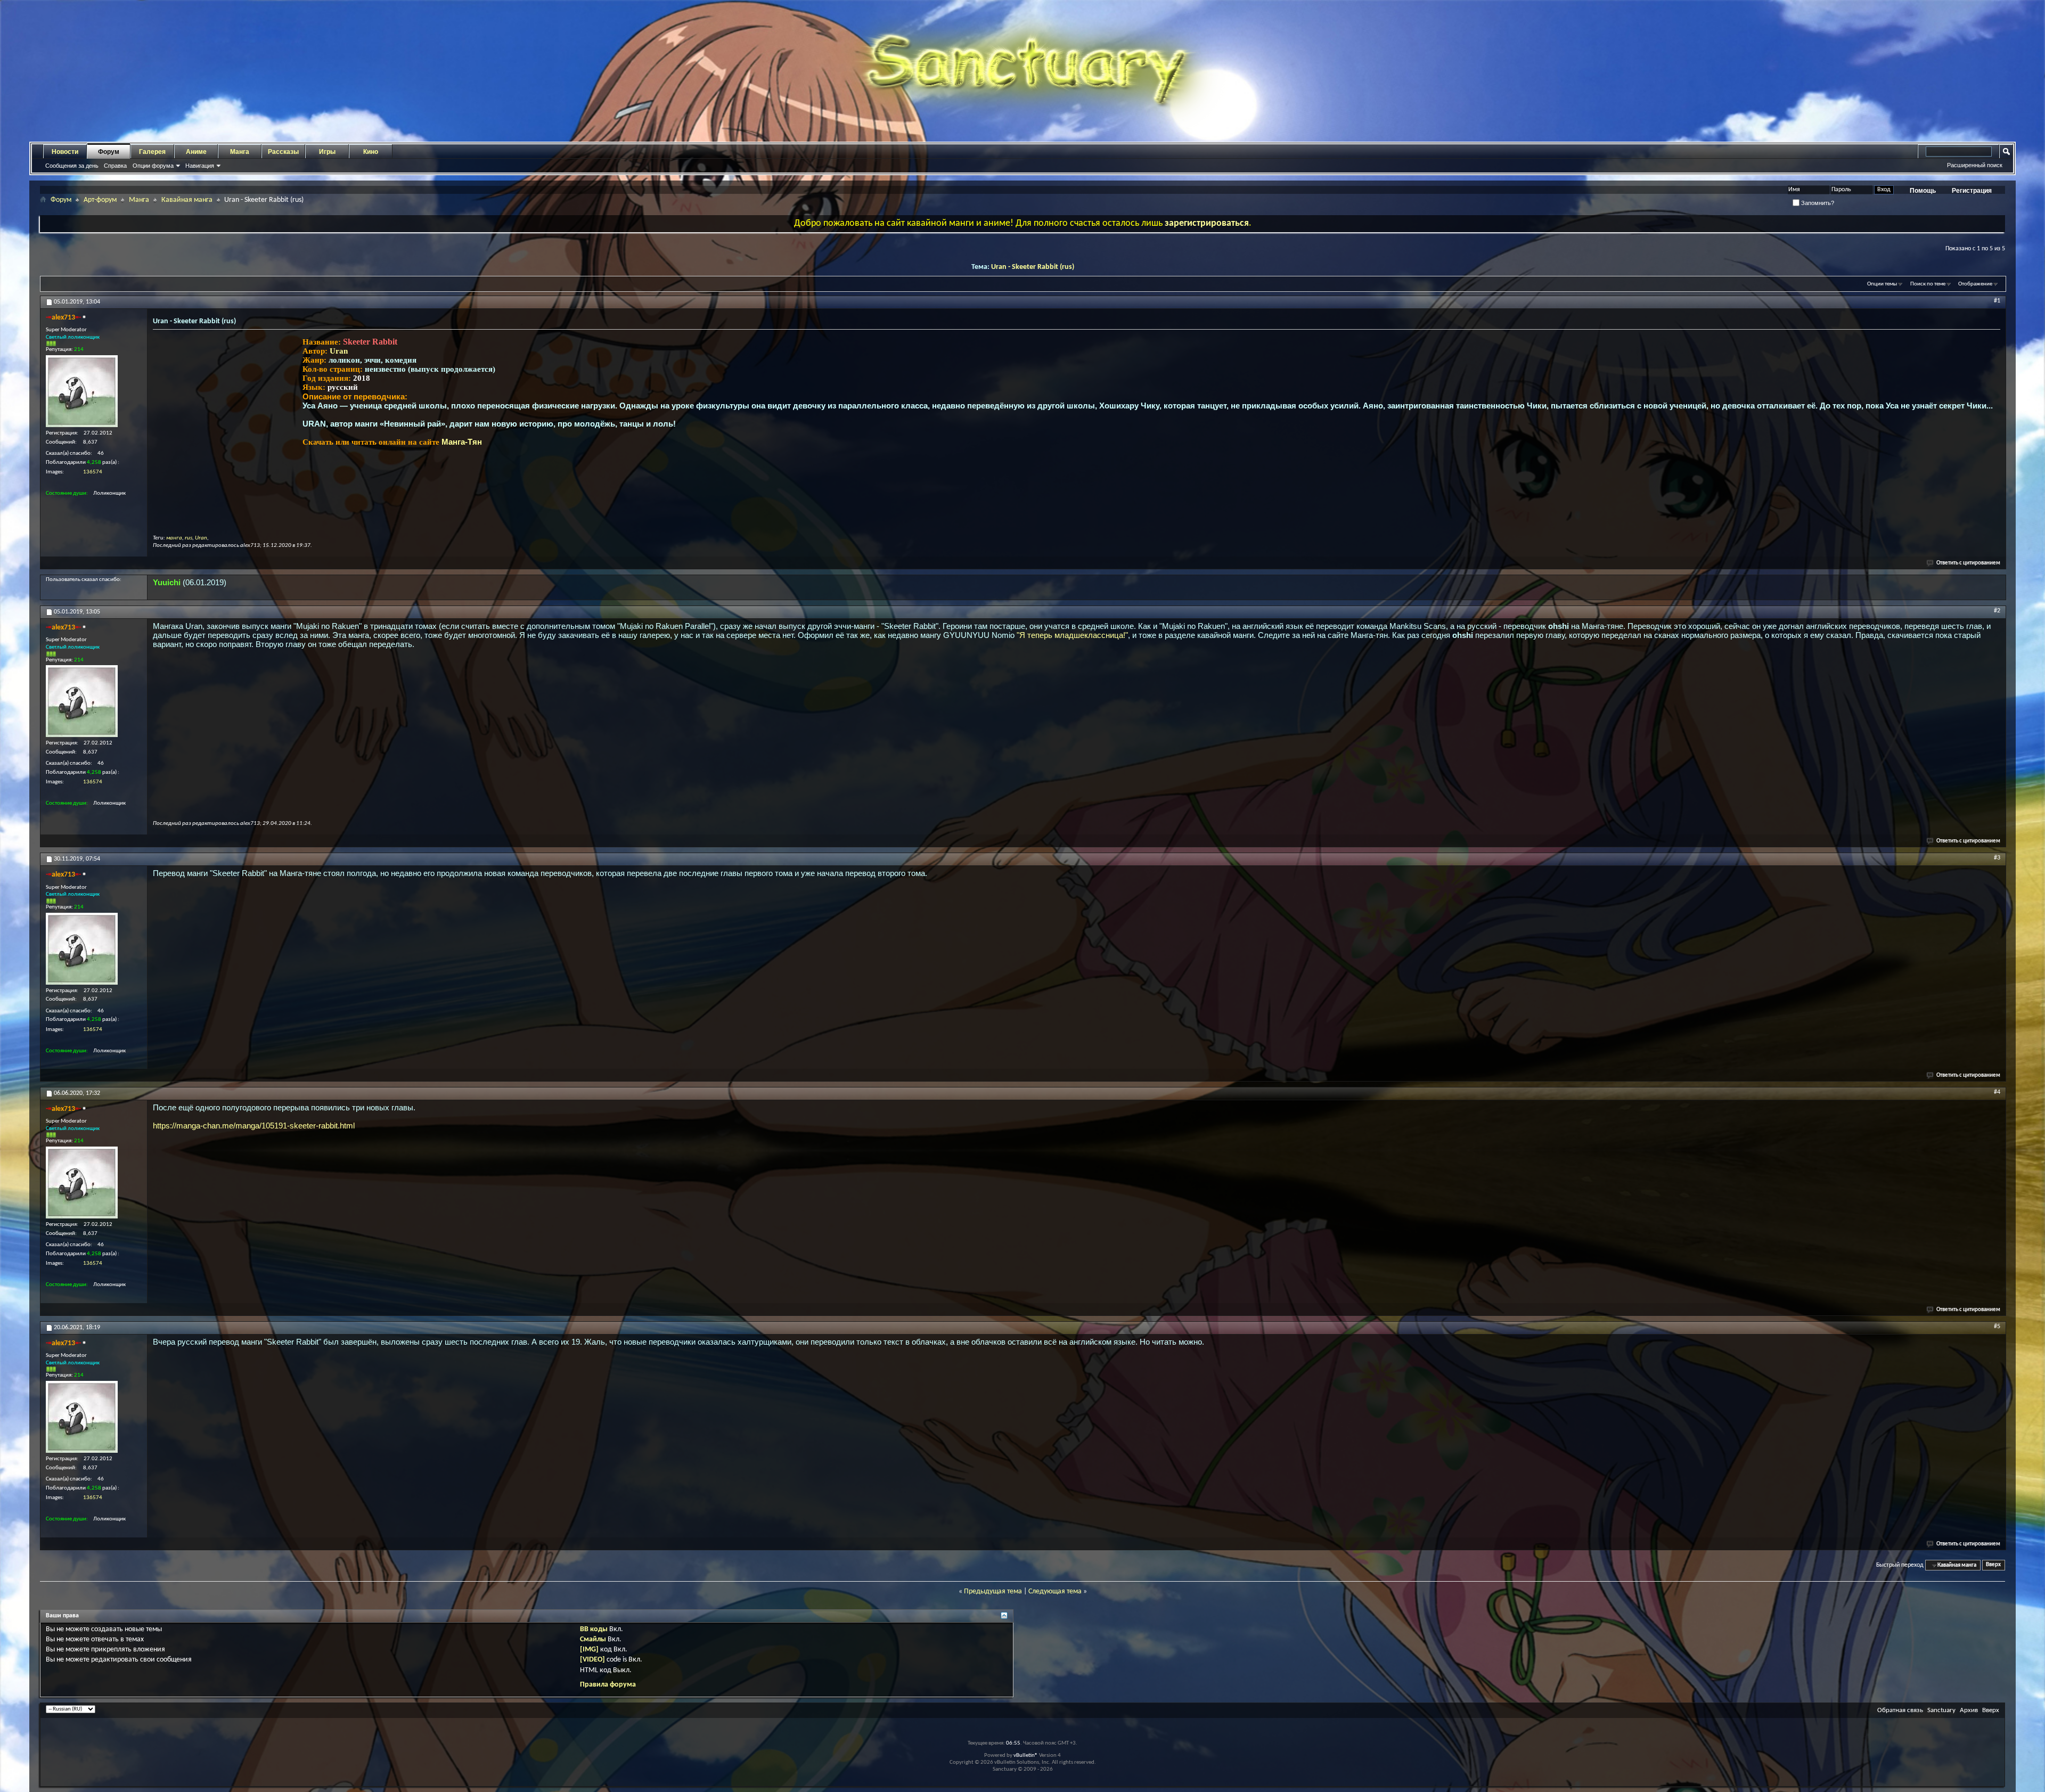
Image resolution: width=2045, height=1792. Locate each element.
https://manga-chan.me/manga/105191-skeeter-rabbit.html (254, 1126)
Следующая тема (1055, 1591)
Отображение (1975, 284)
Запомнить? (1817, 203)
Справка (115, 166)
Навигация (200, 166)
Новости (65, 152)
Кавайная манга (187, 200)
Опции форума (153, 166)
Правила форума (608, 1685)
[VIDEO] (592, 1660)
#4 (1997, 1092)
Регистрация (1972, 191)
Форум (109, 152)
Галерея (152, 152)
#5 (1997, 1327)
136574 (93, 472)
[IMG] (589, 1650)
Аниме (196, 152)
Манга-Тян (462, 442)
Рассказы (283, 152)
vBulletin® (1026, 1756)
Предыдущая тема (993, 1591)
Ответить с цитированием (1968, 563)
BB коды (594, 1629)
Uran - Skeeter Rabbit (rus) (1033, 267)
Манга (240, 152)
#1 (1997, 301)
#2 (1997, 611)
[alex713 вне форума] (82, 391)
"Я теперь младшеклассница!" (1072, 635)
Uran (339, 351)
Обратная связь (1900, 1710)
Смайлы (593, 1639)
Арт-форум (100, 200)
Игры (327, 152)
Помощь (1923, 191)
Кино (371, 152)
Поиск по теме (1928, 284)
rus (189, 538)
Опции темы (1882, 284)
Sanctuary (1941, 1710)
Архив (1969, 1710)
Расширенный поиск (1975, 165)
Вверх (1993, 1565)
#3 (1997, 858)
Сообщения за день (72, 166)
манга (174, 538)
